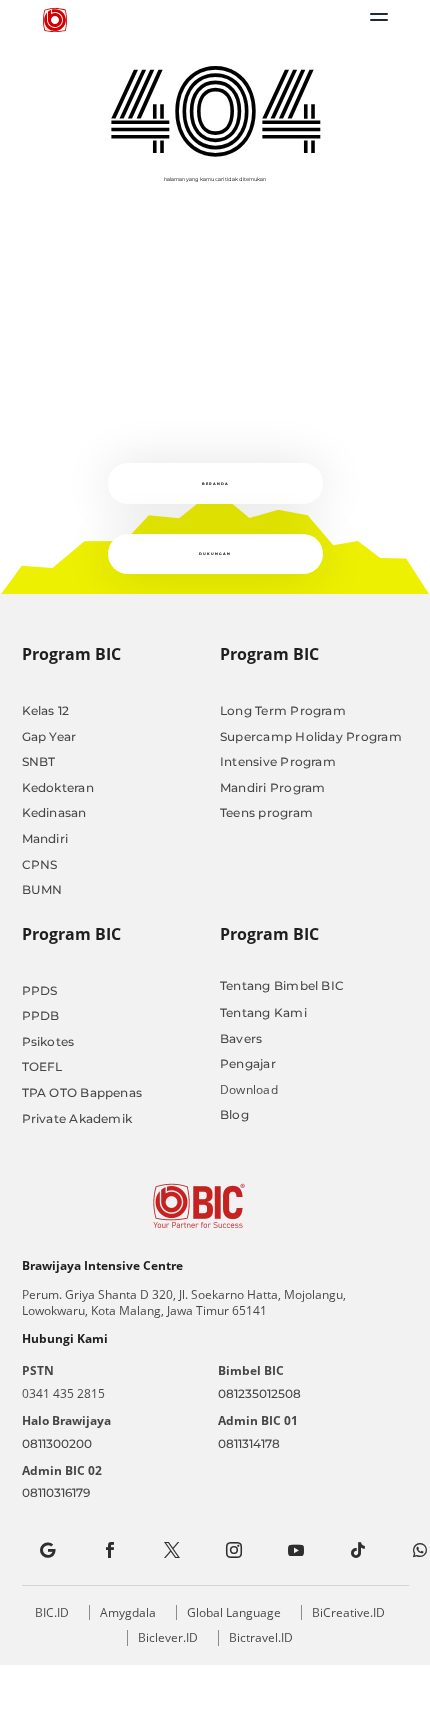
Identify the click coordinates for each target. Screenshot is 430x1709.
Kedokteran (58, 787)
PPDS (40, 990)
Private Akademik (77, 1118)
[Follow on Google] (48, 1550)
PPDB (41, 1015)
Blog (234, 1114)
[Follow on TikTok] (358, 1550)
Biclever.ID (168, 1637)
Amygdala (128, 1612)
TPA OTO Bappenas (82, 1092)
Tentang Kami (263, 1012)
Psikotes (48, 1041)
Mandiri (45, 838)
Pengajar (248, 1063)
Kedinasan (54, 812)
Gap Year (49, 736)
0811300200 (57, 1443)
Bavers (241, 1038)
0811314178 (249, 1443)
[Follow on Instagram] (234, 1550)
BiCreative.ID (348, 1612)
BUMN (42, 889)
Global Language (234, 1612)
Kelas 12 (46, 710)
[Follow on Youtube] (296, 1550)
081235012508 (259, 1393)
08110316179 (56, 1492)
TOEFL (42, 1066)
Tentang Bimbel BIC (282, 985)
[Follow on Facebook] (110, 1550)
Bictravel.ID (261, 1637)
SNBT (39, 761)
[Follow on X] (172, 1550)
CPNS (40, 864)
